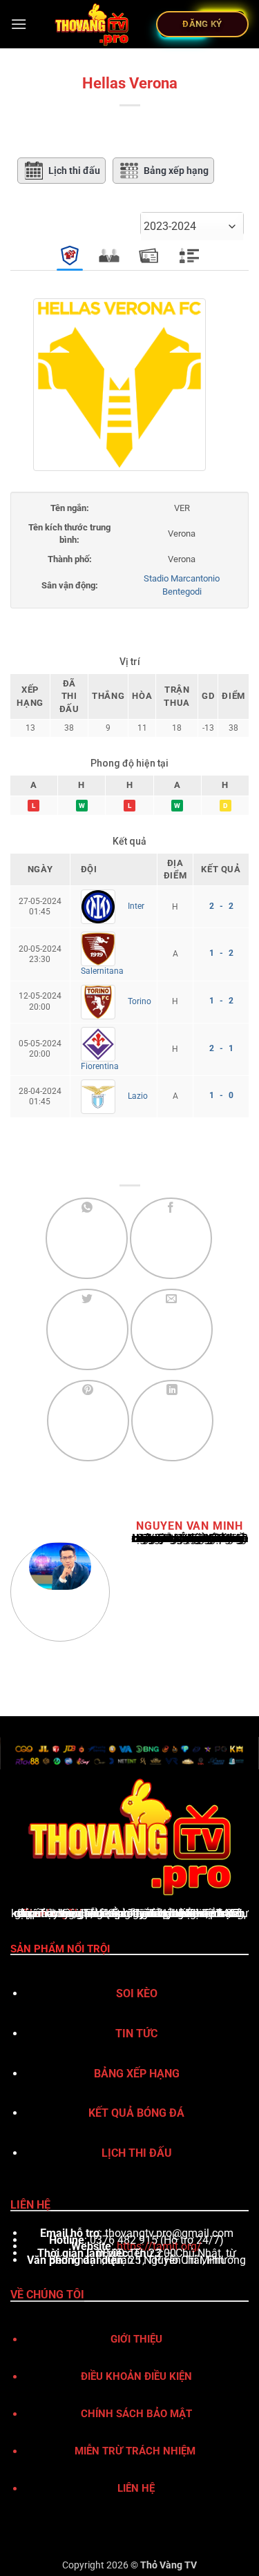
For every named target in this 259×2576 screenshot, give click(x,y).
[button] (19, 24)
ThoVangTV (52, 1913)
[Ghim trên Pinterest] (88, 1421)
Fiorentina (100, 1066)
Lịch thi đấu (74, 171)
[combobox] (192, 227)
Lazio (138, 1096)
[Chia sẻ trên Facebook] (171, 1239)
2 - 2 (221, 906)
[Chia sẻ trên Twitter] (87, 1330)
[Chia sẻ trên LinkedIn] (172, 1421)
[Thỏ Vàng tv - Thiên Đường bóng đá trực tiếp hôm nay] (92, 24)
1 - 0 (221, 1095)
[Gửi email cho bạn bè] (172, 1330)
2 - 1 (221, 1048)
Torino (140, 1001)
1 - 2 (221, 953)
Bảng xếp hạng (176, 171)
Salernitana (102, 971)
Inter (136, 906)
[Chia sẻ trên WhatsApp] (87, 1239)
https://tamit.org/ (159, 2246)
